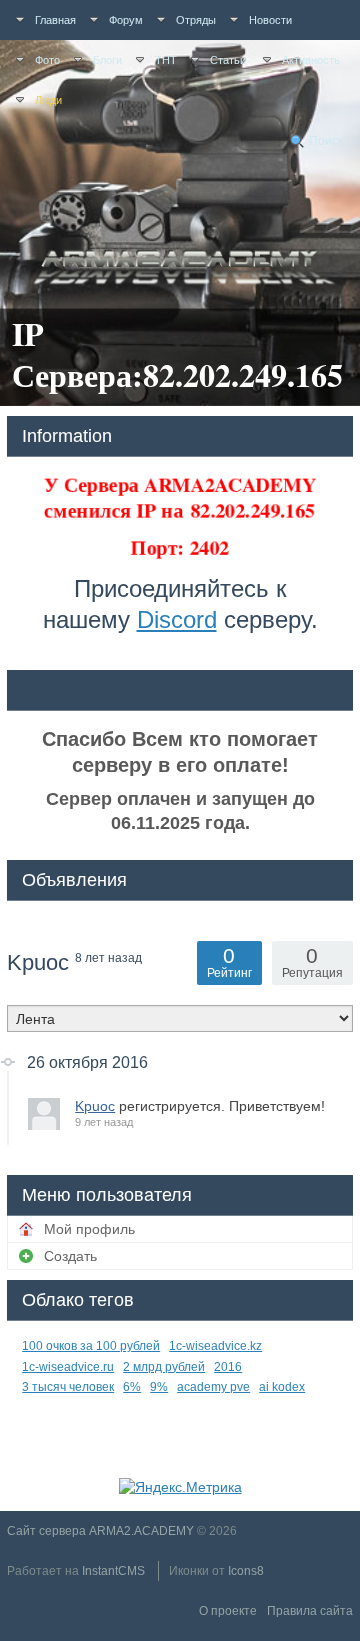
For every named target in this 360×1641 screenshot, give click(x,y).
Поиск (326, 141)
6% (132, 1387)
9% (159, 1387)
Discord (177, 619)
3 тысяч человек (68, 1387)
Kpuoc (95, 1106)
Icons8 (246, 1571)
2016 (228, 1367)
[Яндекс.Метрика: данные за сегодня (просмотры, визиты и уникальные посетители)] (180, 1487)
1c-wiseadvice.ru (68, 1367)
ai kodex (282, 1387)
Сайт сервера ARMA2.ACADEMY (100, 1531)
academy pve (213, 1387)
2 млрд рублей (164, 1367)
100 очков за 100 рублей (91, 1346)
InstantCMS (113, 1571)
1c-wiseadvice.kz (215, 1346)
